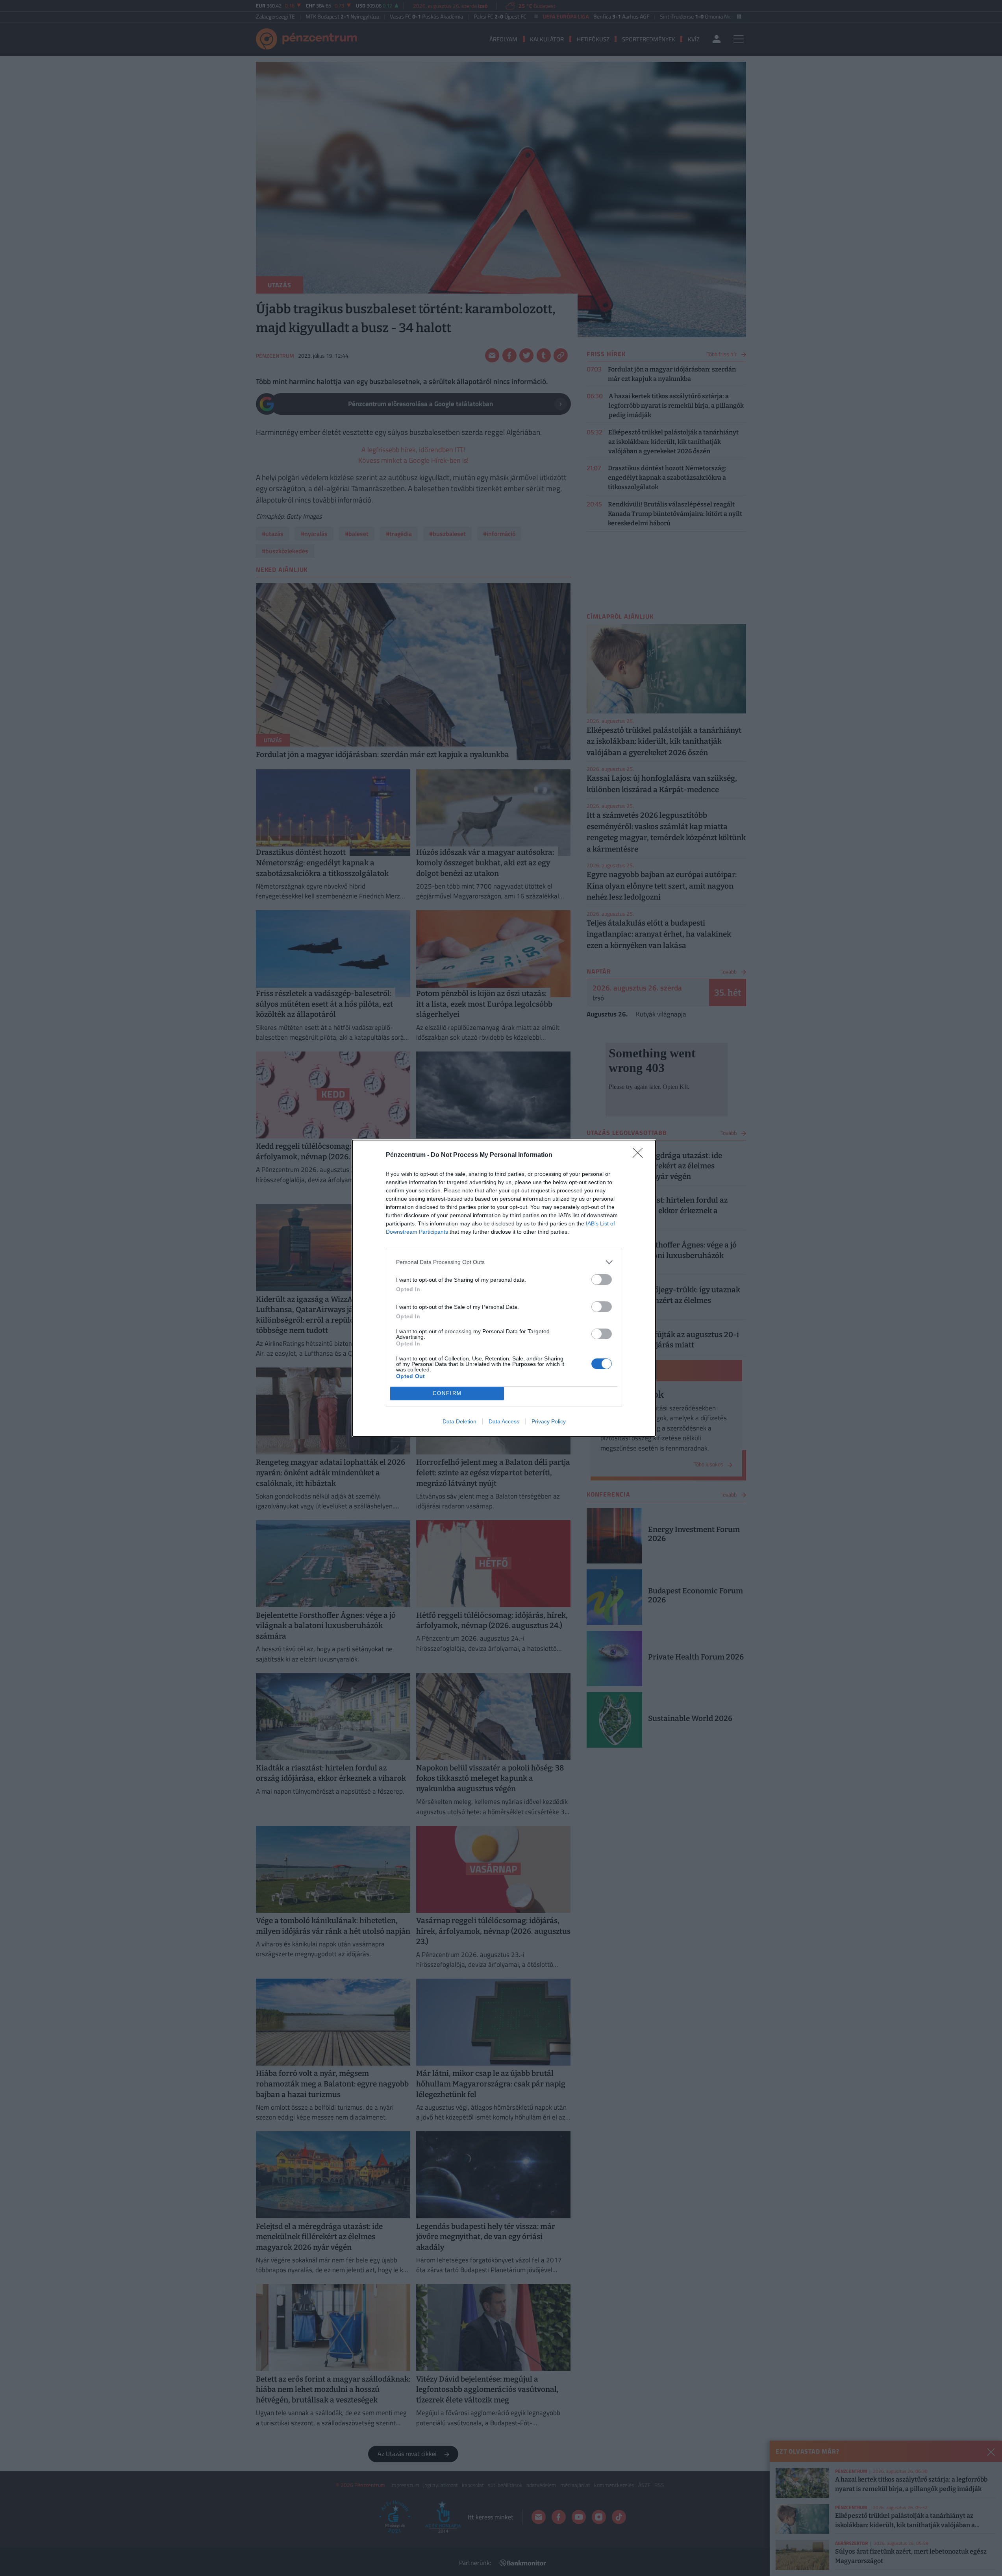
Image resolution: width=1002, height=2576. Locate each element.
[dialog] (504, 1288)
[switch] (602, 1280)
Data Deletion (459, 1421)
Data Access (504, 1421)
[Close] (640, 1155)
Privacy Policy (549, 1421)
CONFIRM (447, 1393)
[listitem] (504, 1262)
